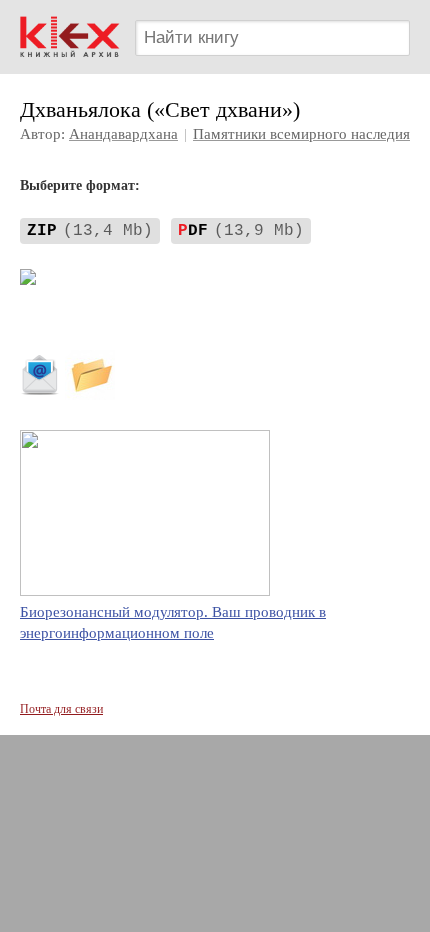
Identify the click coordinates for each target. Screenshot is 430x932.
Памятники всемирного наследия (301, 134)
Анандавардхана (123, 134)
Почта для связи (61, 709)
